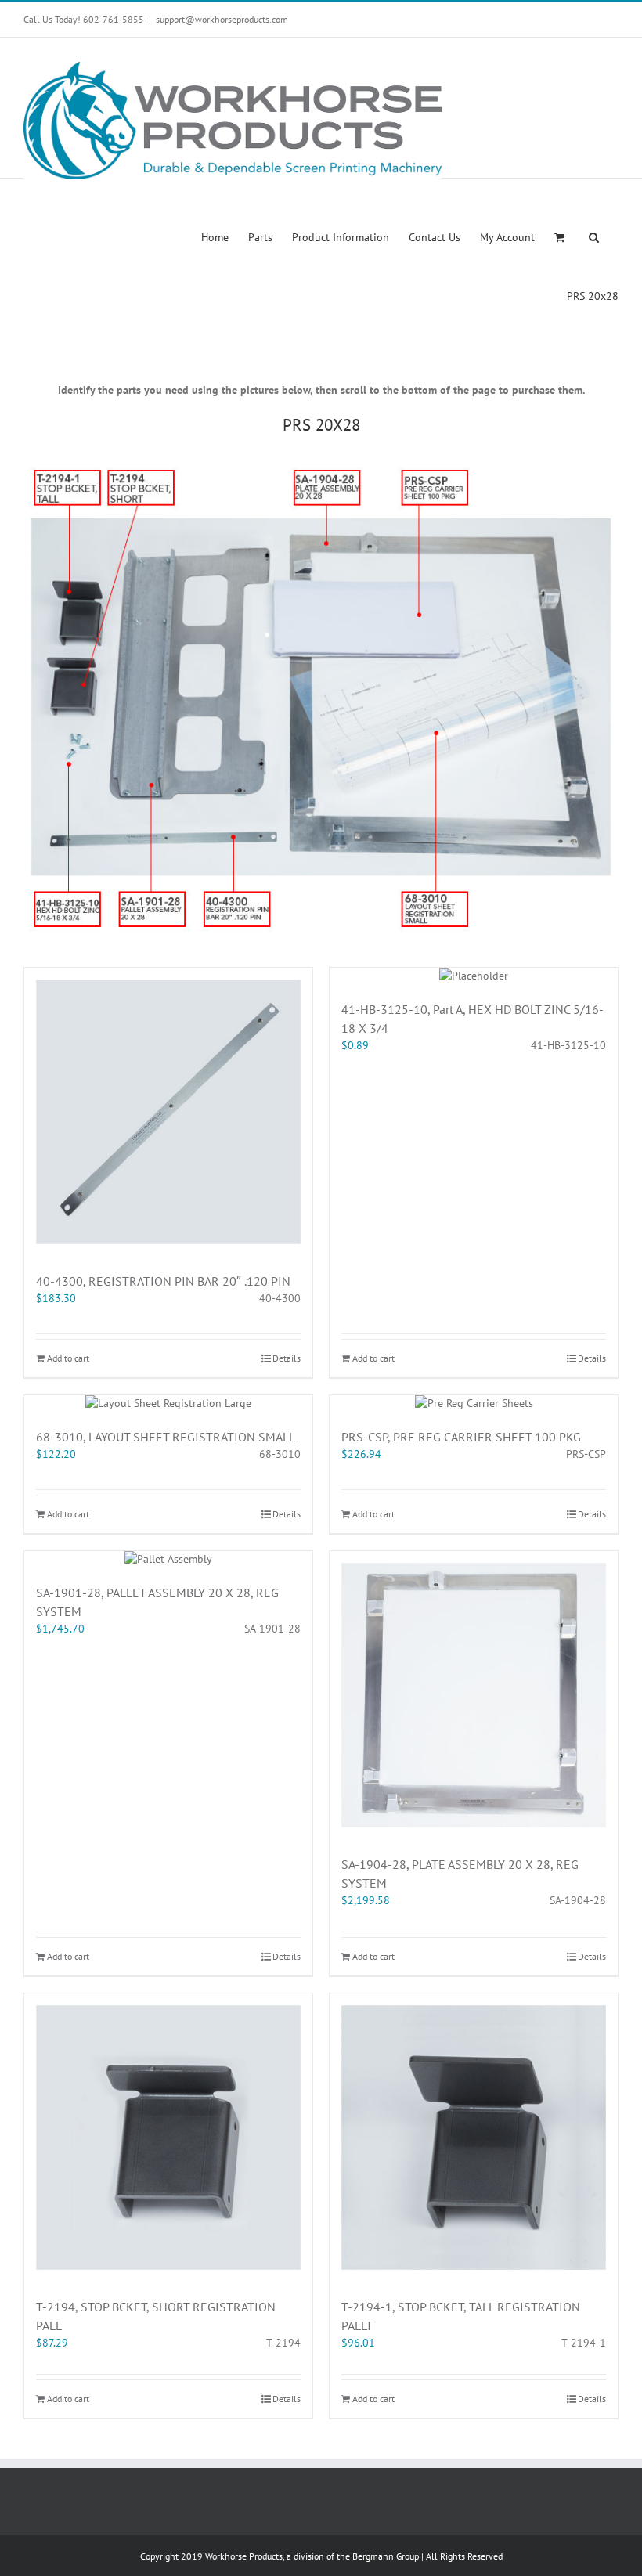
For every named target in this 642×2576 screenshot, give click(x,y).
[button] (594, 236)
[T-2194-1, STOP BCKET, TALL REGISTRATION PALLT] (474, 2138)
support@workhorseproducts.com (222, 19)
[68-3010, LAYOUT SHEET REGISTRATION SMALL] (168, 1403)
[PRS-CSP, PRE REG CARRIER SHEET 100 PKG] (474, 1403)
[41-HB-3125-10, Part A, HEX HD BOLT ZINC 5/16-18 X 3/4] (474, 976)
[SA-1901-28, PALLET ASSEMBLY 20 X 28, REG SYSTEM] (168, 1559)
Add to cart (68, 1358)
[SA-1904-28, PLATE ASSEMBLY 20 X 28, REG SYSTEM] (474, 1695)
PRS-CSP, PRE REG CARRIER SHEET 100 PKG (461, 1437)
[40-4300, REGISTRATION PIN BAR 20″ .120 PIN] (168, 1112)
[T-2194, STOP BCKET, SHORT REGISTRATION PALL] (168, 2138)
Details (287, 1358)
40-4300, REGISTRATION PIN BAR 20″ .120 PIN (163, 1281)
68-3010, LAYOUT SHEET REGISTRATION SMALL (166, 1437)
